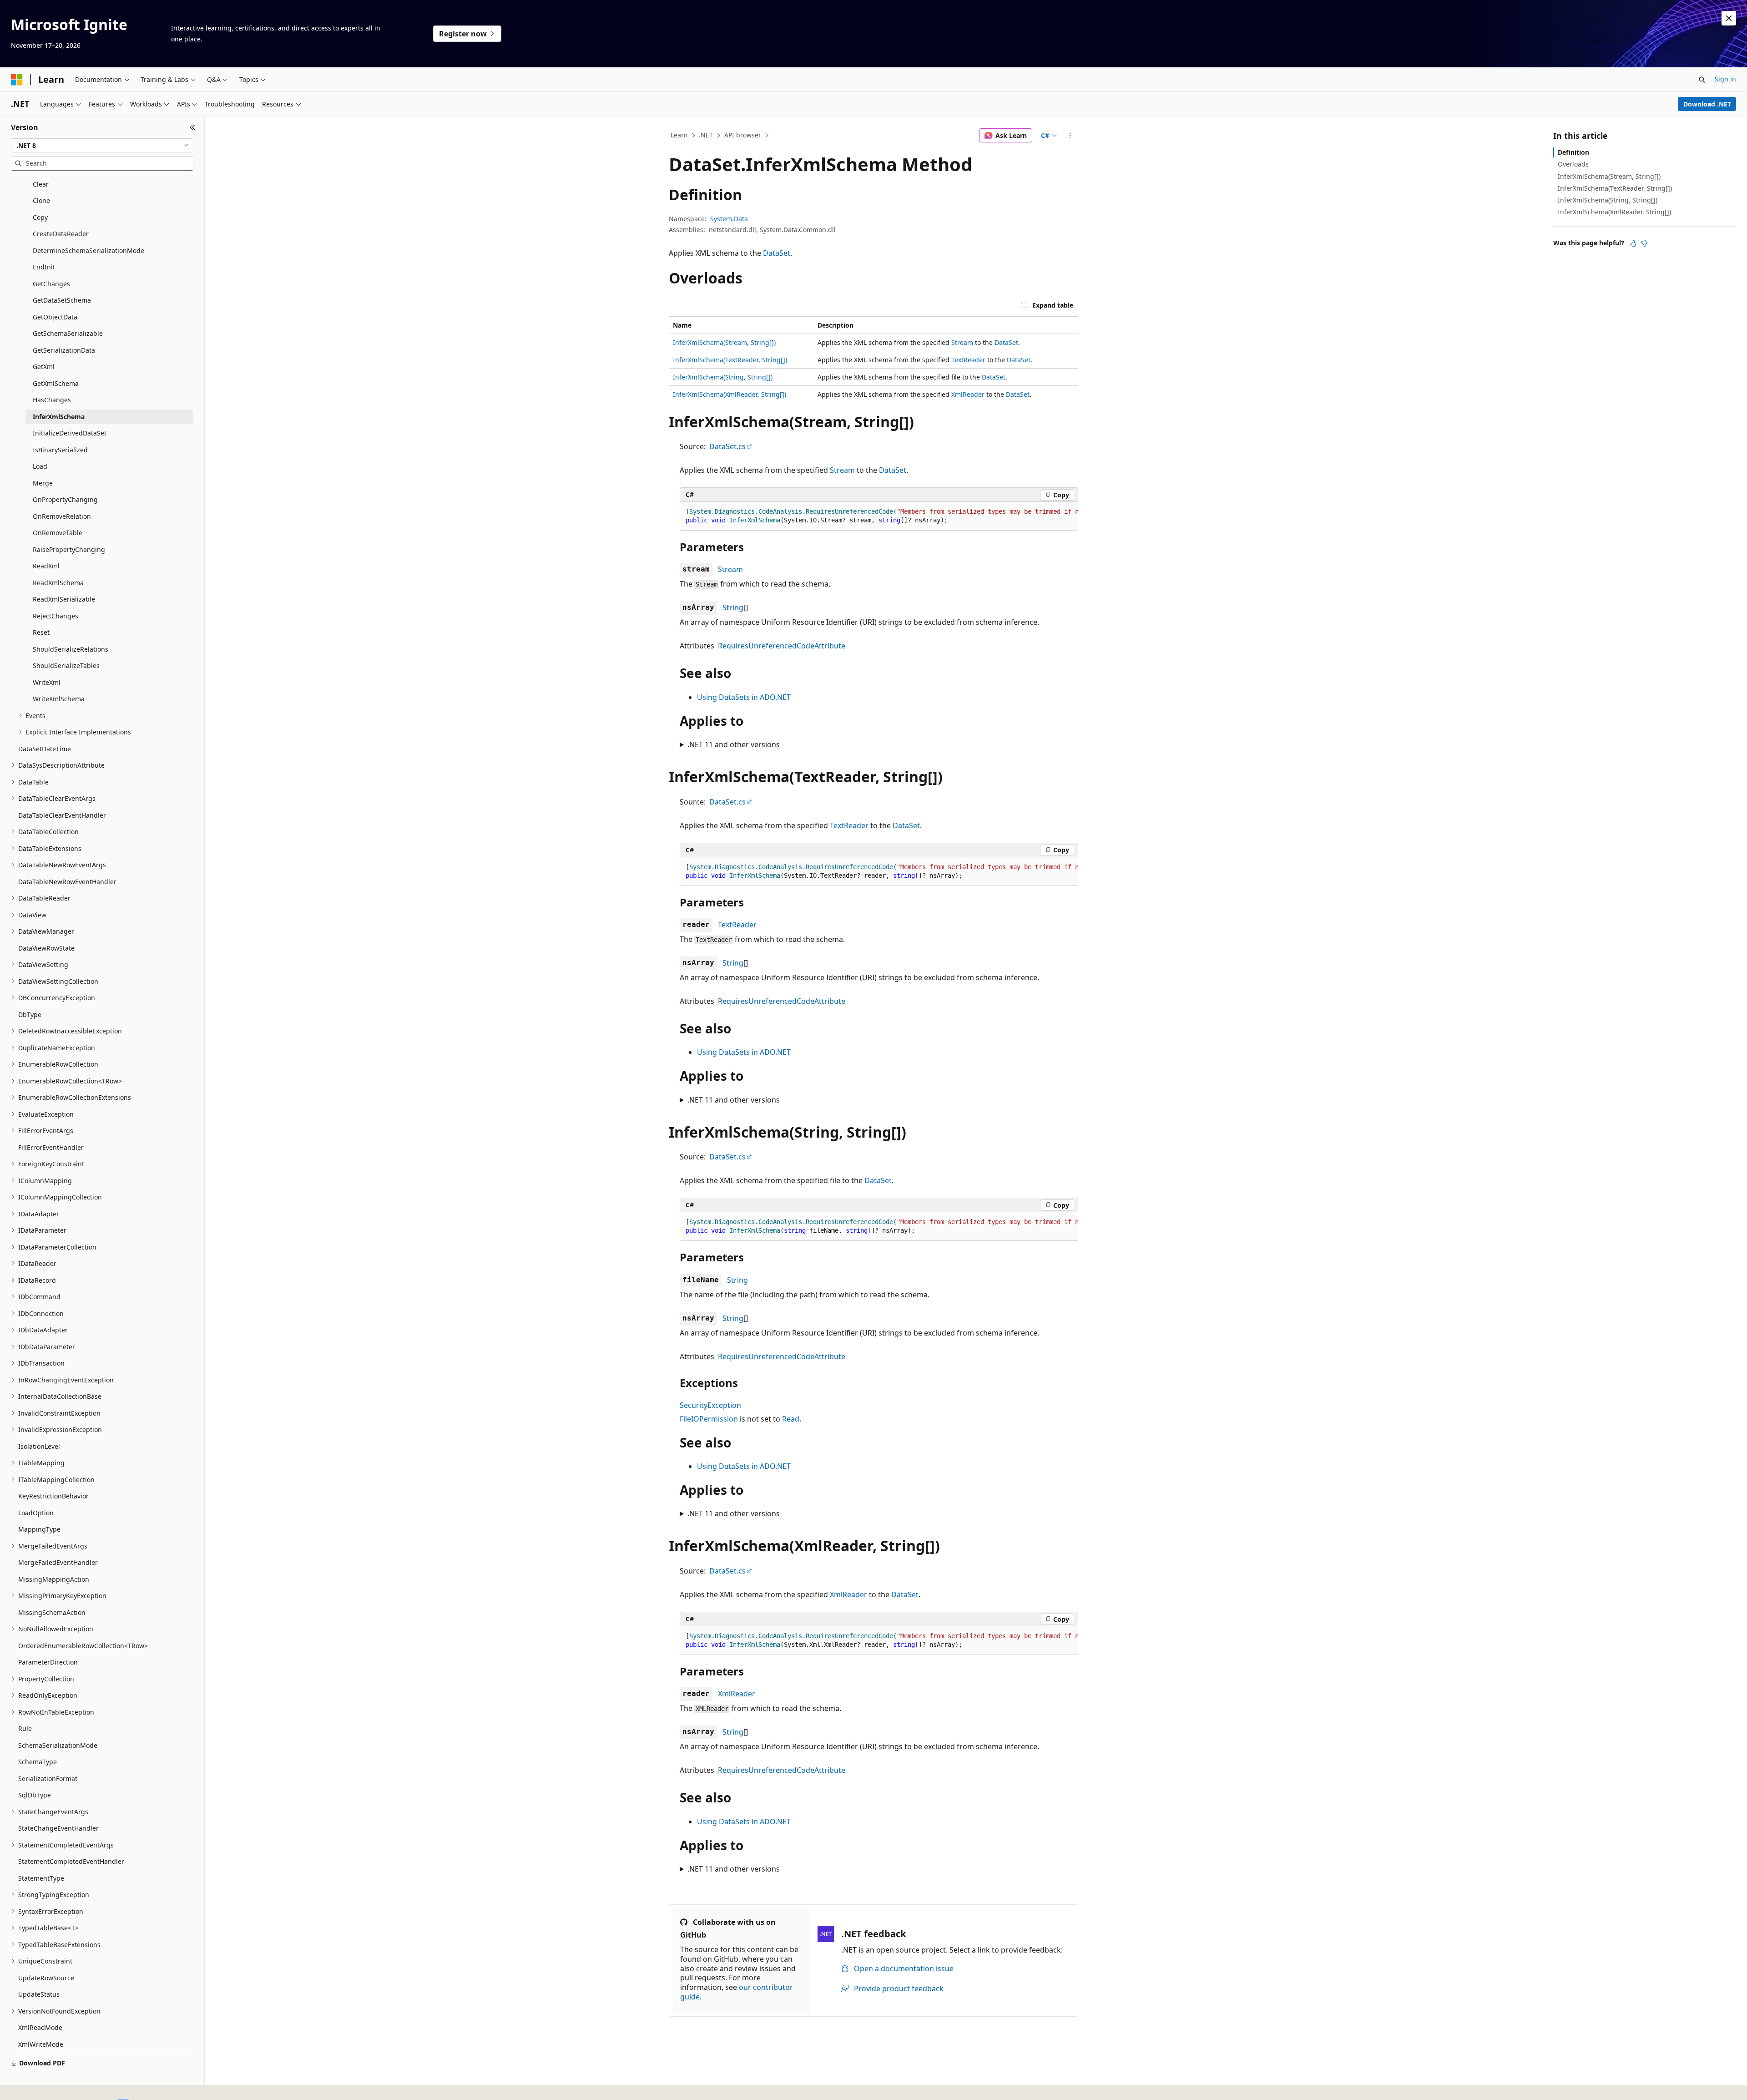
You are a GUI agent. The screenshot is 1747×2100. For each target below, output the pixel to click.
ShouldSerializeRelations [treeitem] (71, 649)
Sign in (1725, 79)
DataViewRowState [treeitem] (46, 948)
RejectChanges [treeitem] (56, 616)
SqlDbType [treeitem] (35, 1795)
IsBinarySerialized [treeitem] (60, 450)
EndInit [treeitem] (44, 267)
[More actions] (1070, 136)
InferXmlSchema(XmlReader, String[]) (730, 394)
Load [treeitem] (40, 466)
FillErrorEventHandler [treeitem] (51, 1147)
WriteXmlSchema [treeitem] (59, 699)
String (733, 607)
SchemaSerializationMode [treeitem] (58, 1745)
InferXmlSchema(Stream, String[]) (724, 342)
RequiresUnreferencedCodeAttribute (782, 646)
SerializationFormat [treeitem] (48, 1779)
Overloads (1573, 164)
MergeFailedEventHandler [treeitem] (58, 1562)
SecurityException (710, 1405)
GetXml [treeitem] (44, 367)
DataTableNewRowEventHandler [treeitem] (67, 882)
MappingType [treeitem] (39, 1529)
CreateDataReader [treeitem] (61, 234)
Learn (679, 135)
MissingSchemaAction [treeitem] (52, 1612)
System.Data (729, 219)
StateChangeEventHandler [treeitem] (58, 1828)
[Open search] (1702, 80)
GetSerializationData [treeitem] (64, 350)
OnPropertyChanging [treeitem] (65, 499)
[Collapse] (193, 127)
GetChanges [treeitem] (51, 284)
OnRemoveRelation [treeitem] (62, 516)
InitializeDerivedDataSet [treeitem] (70, 433)
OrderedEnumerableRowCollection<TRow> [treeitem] (83, 1646)
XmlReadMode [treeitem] (40, 2027)
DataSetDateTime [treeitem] (45, 749)
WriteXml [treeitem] (47, 682)
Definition (1573, 152)
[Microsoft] (17, 80)
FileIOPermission (709, 1419)
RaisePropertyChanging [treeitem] (69, 549)
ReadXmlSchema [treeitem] (58, 583)
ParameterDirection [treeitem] (48, 1662)
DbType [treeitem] (30, 1015)
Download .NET (1707, 104)
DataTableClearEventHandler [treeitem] (62, 815)
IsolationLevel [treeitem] (39, 1446)
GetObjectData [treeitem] (55, 317)
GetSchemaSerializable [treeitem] (68, 333)
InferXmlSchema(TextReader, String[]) (730, 360)
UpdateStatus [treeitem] (39, 1994)
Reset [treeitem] (41, 632)
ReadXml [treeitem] (46, 566)
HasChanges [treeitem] (52, 400)
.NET (706, 135)
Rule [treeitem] (25, 1728)
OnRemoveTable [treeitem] (58, 533)
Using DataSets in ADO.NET (744, 697)
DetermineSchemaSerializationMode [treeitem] (88, 250)
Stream (962, 342)
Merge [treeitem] (43, 483)
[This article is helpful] (1633, 243)
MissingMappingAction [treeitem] (54, 1579)
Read (791, 1419)
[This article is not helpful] (1644, 243)
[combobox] (102, 146)
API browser (743, 135)
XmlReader (968, 394)
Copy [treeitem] (40, 217)
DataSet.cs (727, 446)
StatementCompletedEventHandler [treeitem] (71, 1861)
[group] (879, 516)
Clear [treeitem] (41, 184)
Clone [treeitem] (41, 200)
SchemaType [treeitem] (38, 1762)
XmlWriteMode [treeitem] (41, 2044)
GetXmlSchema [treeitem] (56, 383)
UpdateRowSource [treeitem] (46, 1978)
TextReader (968, 360)
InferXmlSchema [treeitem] (59, 417)
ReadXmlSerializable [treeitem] (64, 599)
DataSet (777, 253)
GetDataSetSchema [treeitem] (62, 300)
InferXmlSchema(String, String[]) (723, 377)
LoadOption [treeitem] (36, 1513)
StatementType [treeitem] (41, 1878)
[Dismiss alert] (1729, 18)
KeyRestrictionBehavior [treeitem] (53, 1496)
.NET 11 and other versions (734, 744)
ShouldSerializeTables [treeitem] (66, 665)
